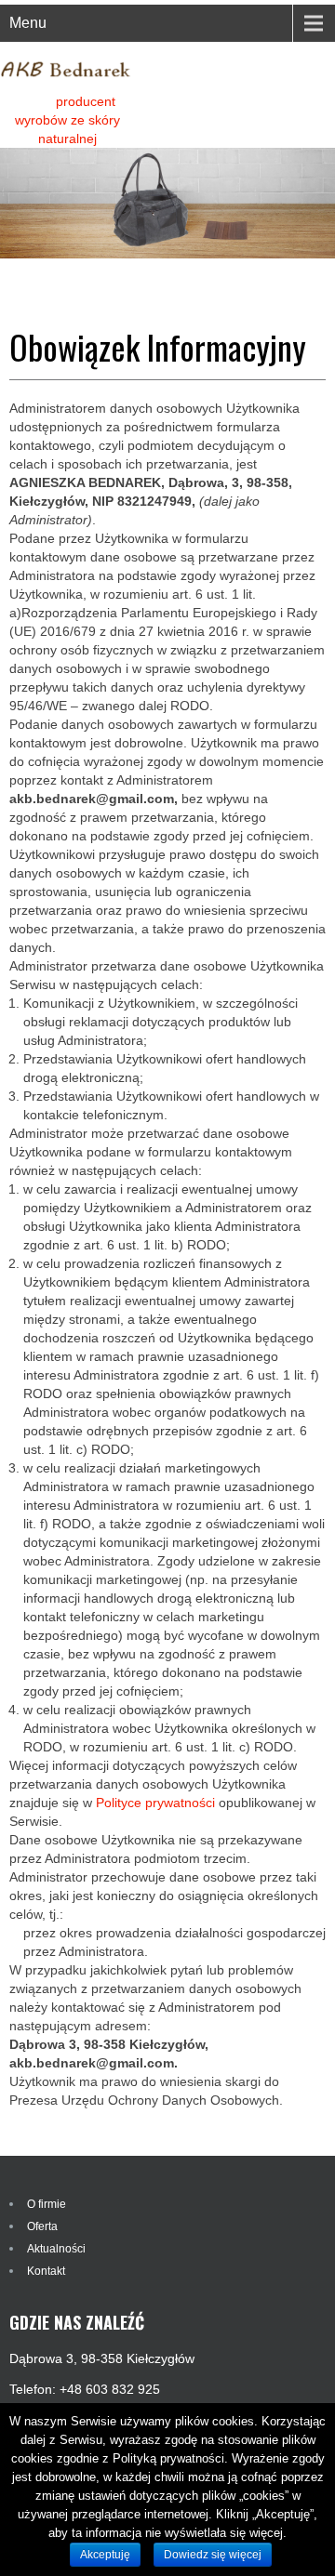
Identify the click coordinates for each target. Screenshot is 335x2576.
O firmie (47, 2204)
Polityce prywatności (155, 1803)
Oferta (42, 2226)
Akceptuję (105, 2555)
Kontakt (46, 2271)
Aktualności (56, 2249)
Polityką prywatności (168, 2458)
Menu (28, 23)
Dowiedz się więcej (213, 2555)
